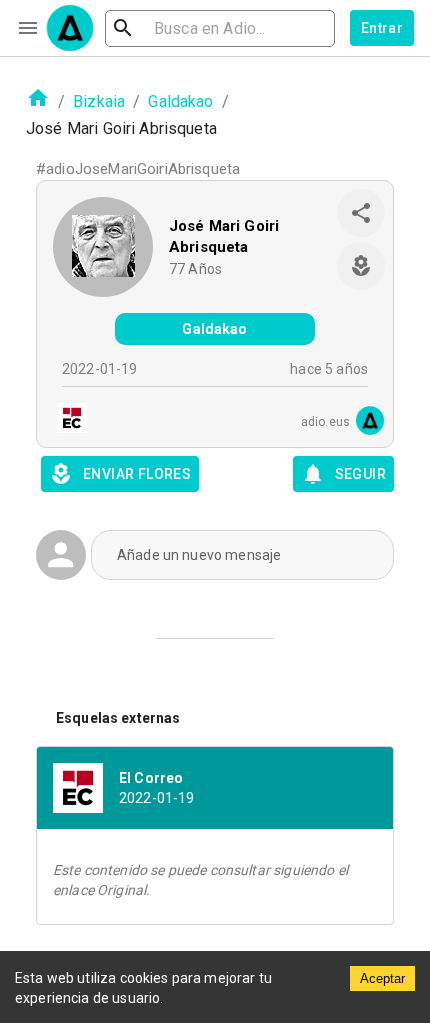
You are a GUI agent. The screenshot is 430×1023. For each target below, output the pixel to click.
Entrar (382, 28)
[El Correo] (66, 420)
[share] (361, 213)
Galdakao (180, 101)
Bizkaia (99, 101)
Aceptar (382, 978)
